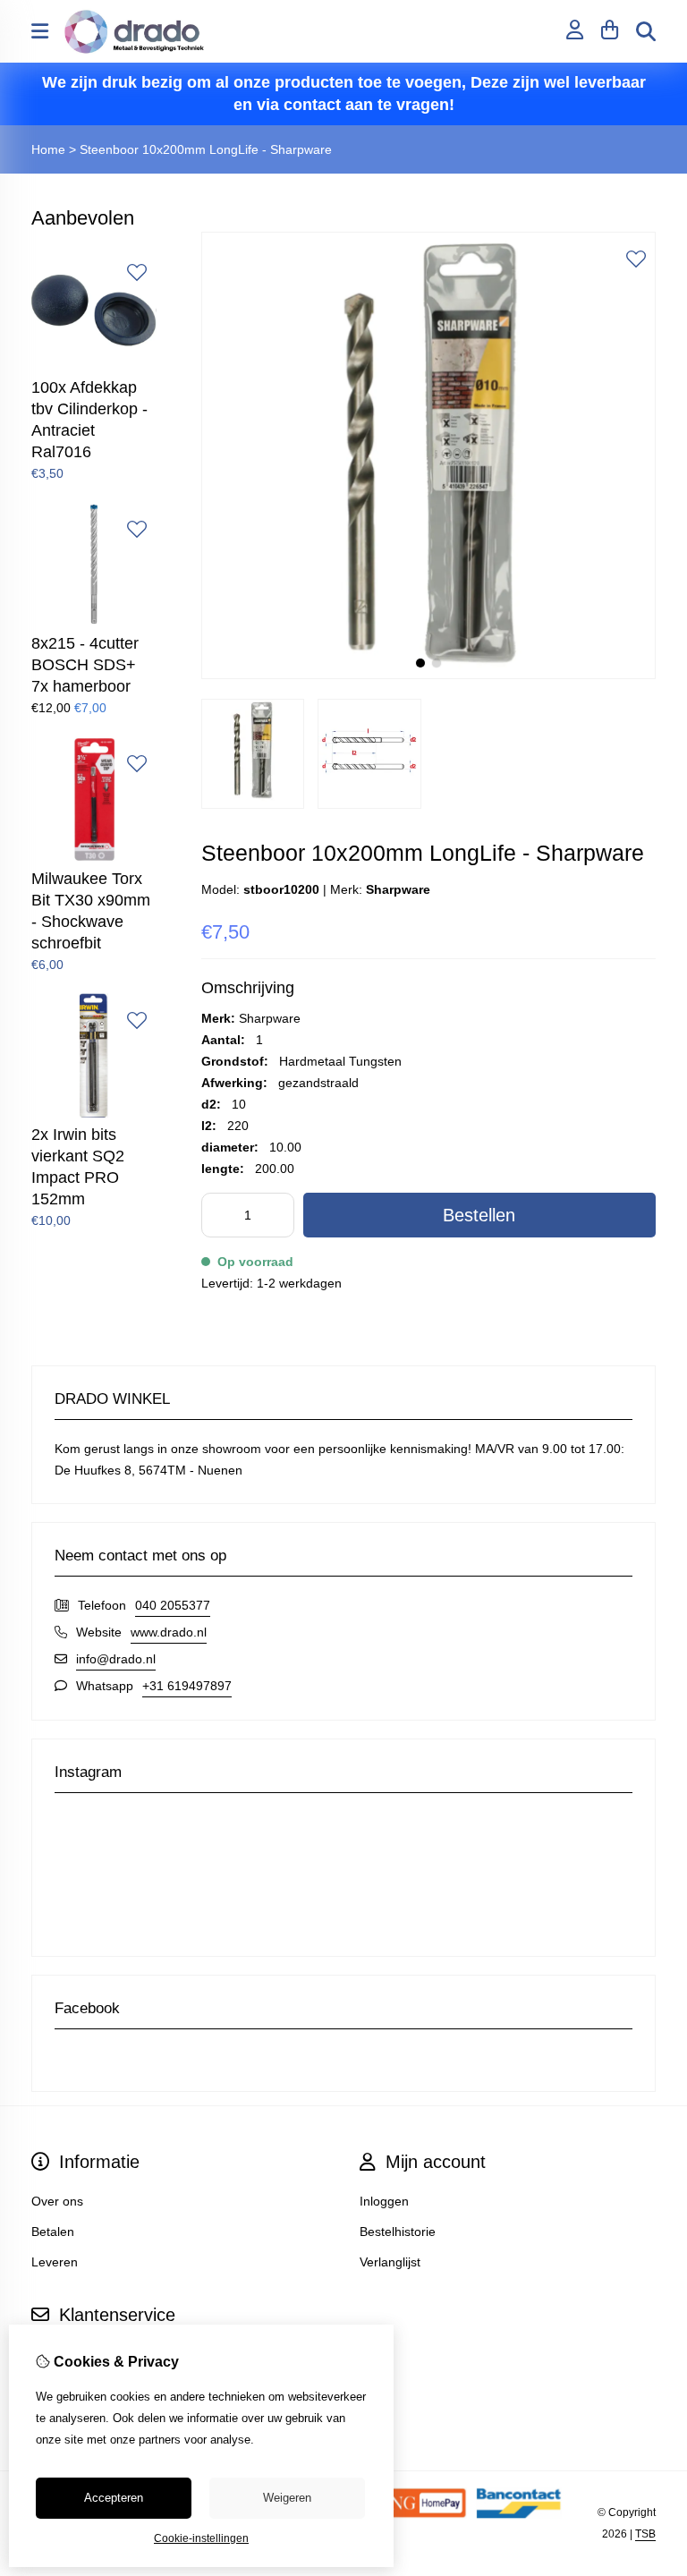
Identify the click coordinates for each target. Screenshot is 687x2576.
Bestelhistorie (398, 2232)
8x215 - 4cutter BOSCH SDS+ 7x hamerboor (85, 665)
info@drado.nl (116, 1659)
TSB (645, 2534)
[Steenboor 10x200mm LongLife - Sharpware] (428, 675)
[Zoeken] (646, 31)
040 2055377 (173, 1605)
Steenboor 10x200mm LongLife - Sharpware (206, 149)
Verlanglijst (390, 2262)
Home (48, 149)
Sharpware (398, 889)
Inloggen (384, 2201)
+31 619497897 (187, 1686)
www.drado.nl (169, 1632)
